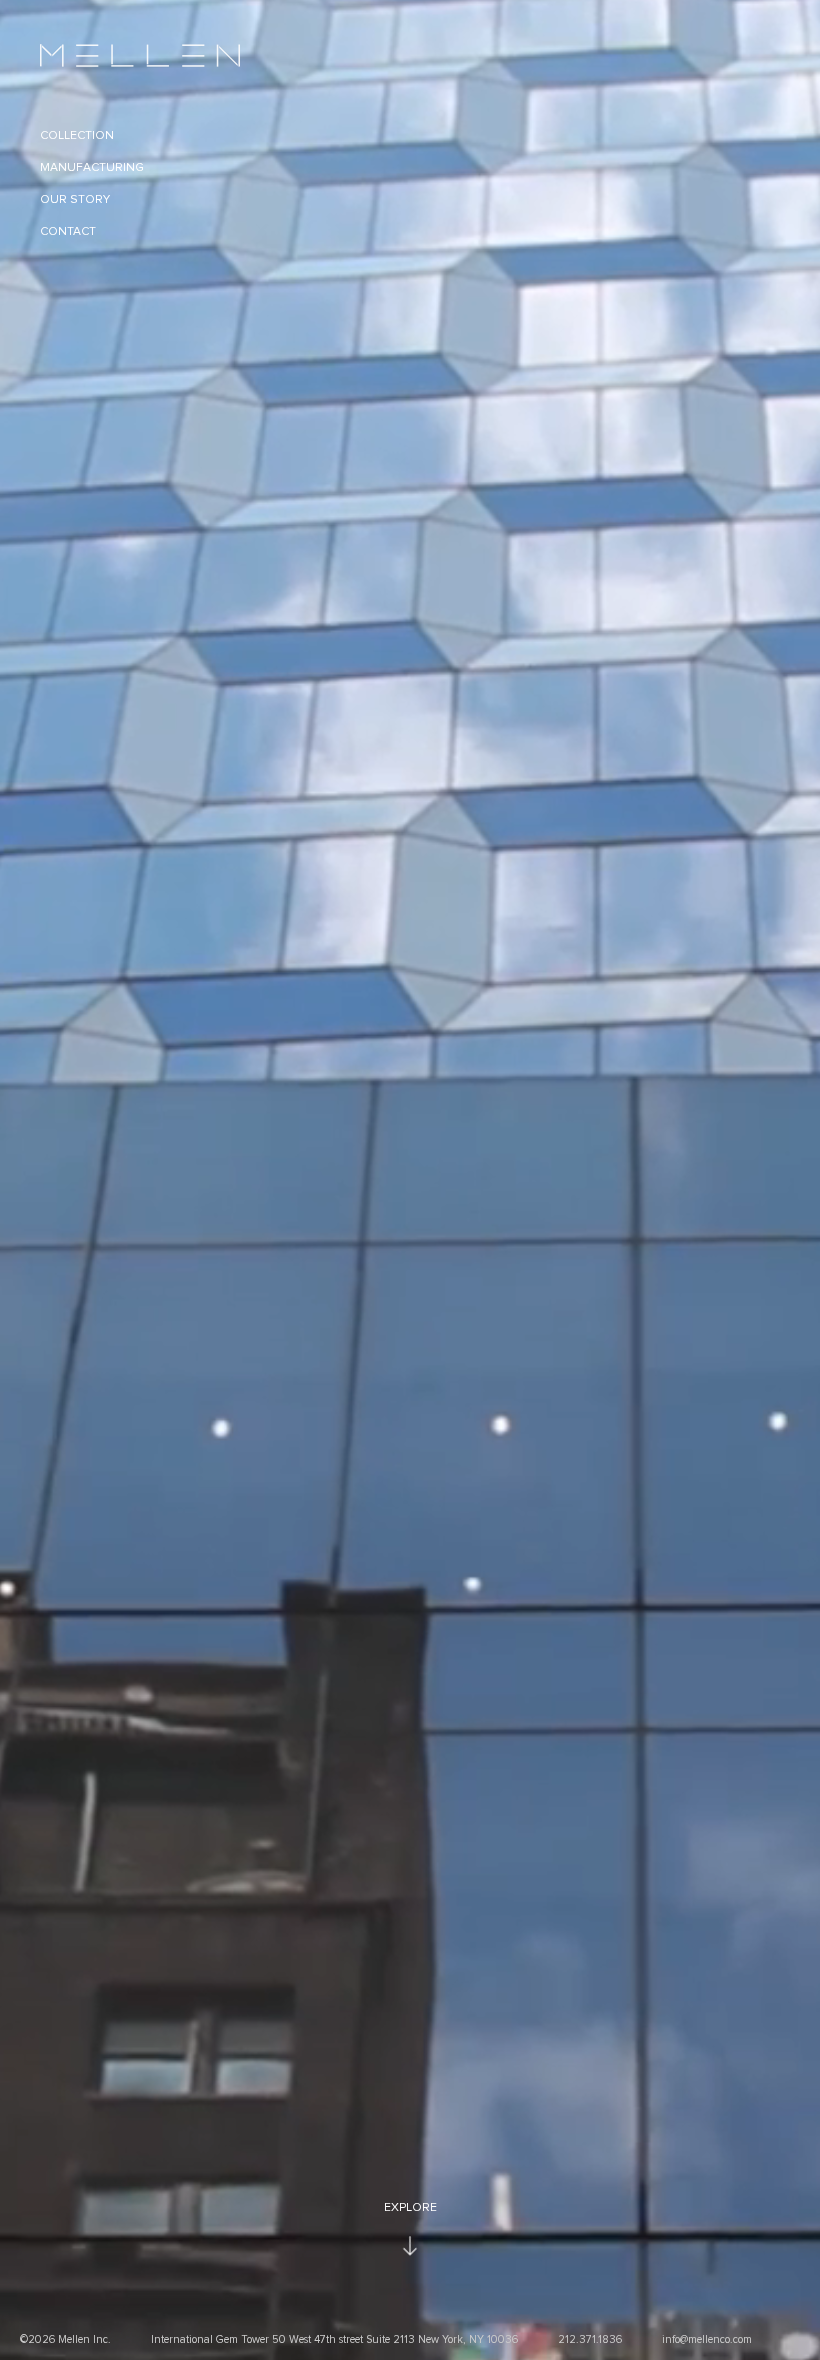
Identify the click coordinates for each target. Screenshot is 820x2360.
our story (75, 200)
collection (77, 136)
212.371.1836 (590, 2339)
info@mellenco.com (707, 2339)
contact (68, 232)
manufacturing (92, 168)
